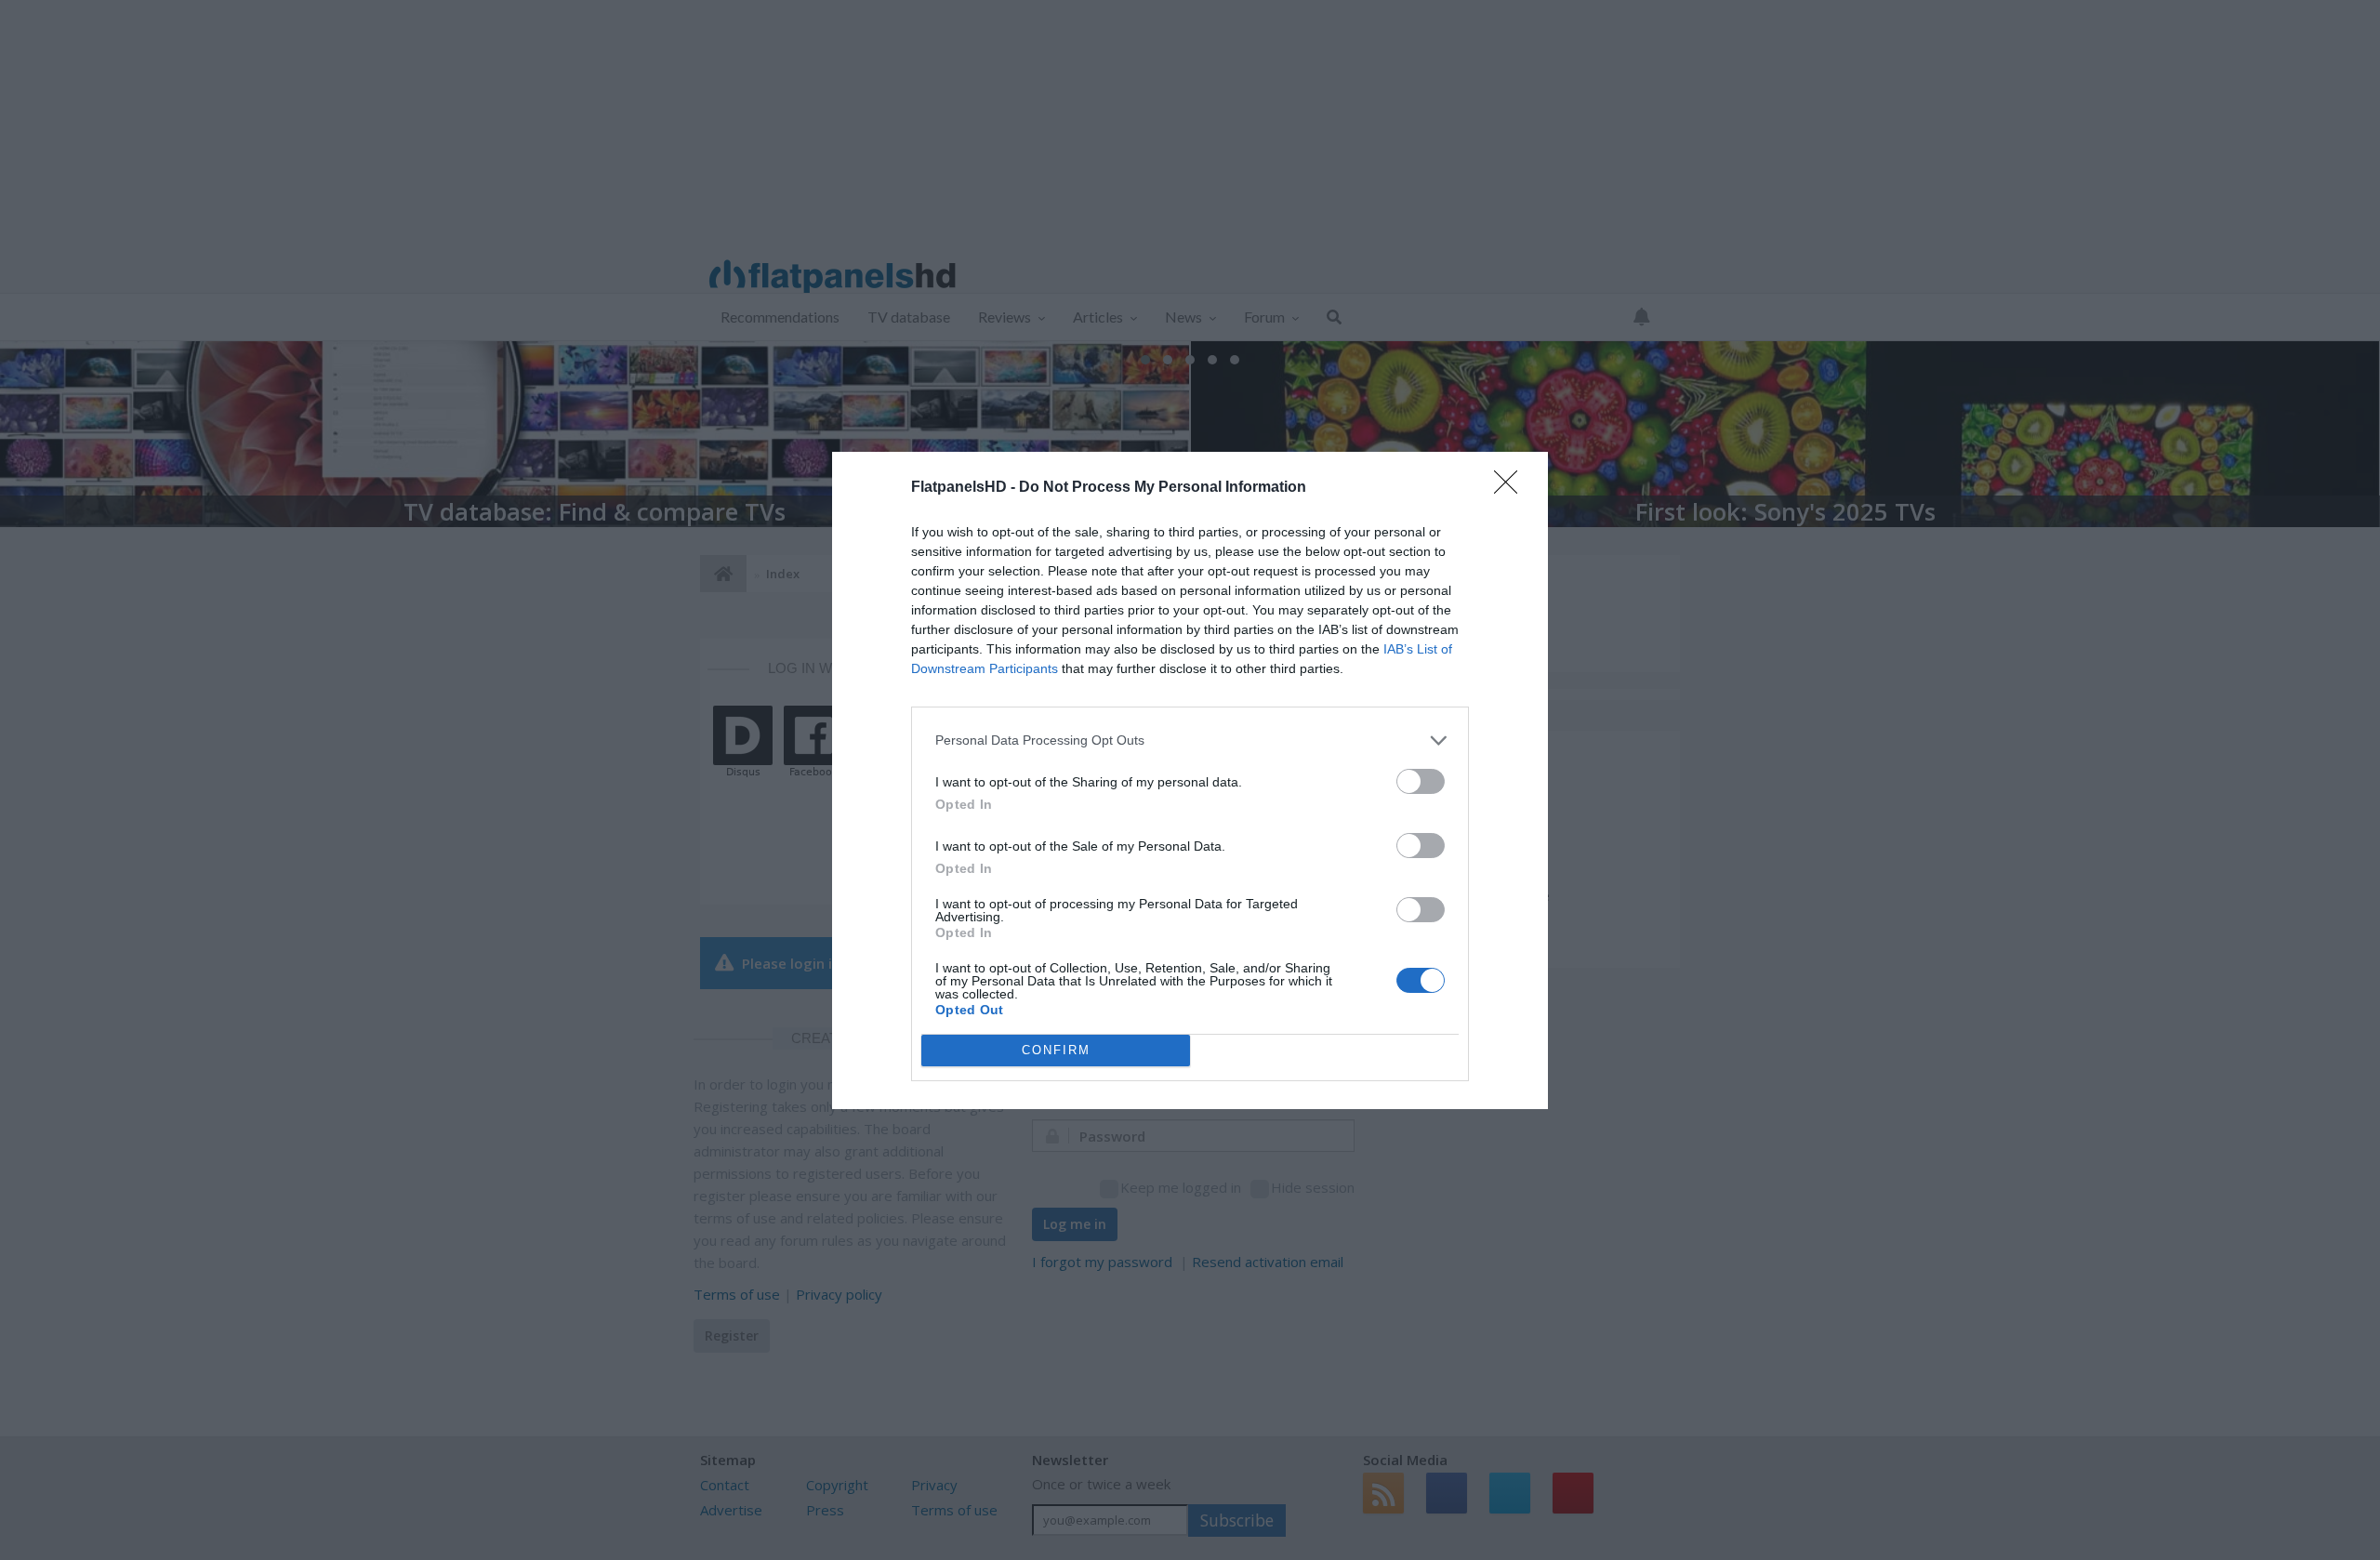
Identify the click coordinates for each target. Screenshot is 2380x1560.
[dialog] (1190, 780)
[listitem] (1190, 740)
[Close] (1512, 488)
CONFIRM (1056, 1050)
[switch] (1421, 781)
